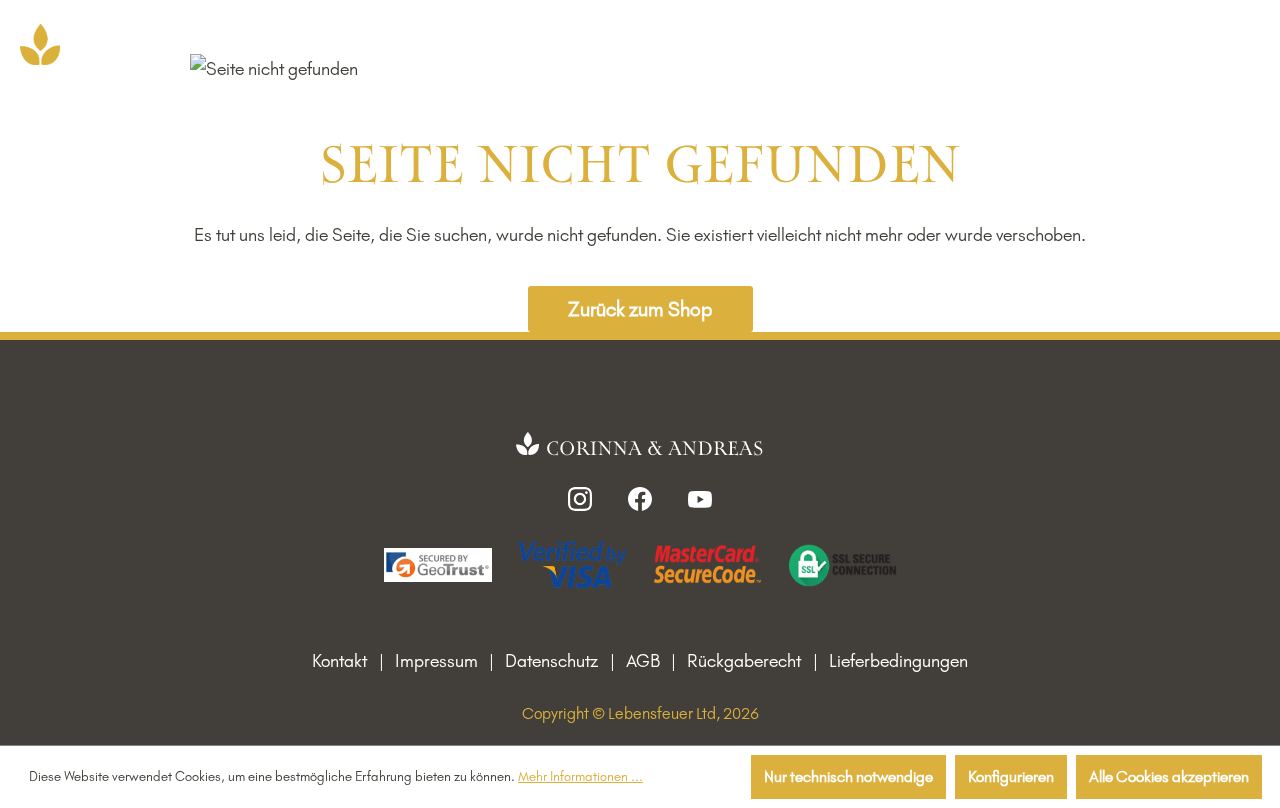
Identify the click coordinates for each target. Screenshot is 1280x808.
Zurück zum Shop (640, 309)
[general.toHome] (640, 446)
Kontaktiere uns (701, 42)
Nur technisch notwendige (848, 776)
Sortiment (564, 42)
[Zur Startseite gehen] (40, 44)
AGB (643, 661)
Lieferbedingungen (898, 661)
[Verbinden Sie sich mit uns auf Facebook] (640, 497)
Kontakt (339, 661)
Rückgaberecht (744, 661)
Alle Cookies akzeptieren (1169, 776)
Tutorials (908, 42)
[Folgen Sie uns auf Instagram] (580, 497)
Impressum (436, 661)
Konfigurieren (1011, 776)
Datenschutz (551, 661)
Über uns (818, 42)
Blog (982, 42)
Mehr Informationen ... (580, 776)
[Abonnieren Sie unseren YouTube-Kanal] (700, 497)
